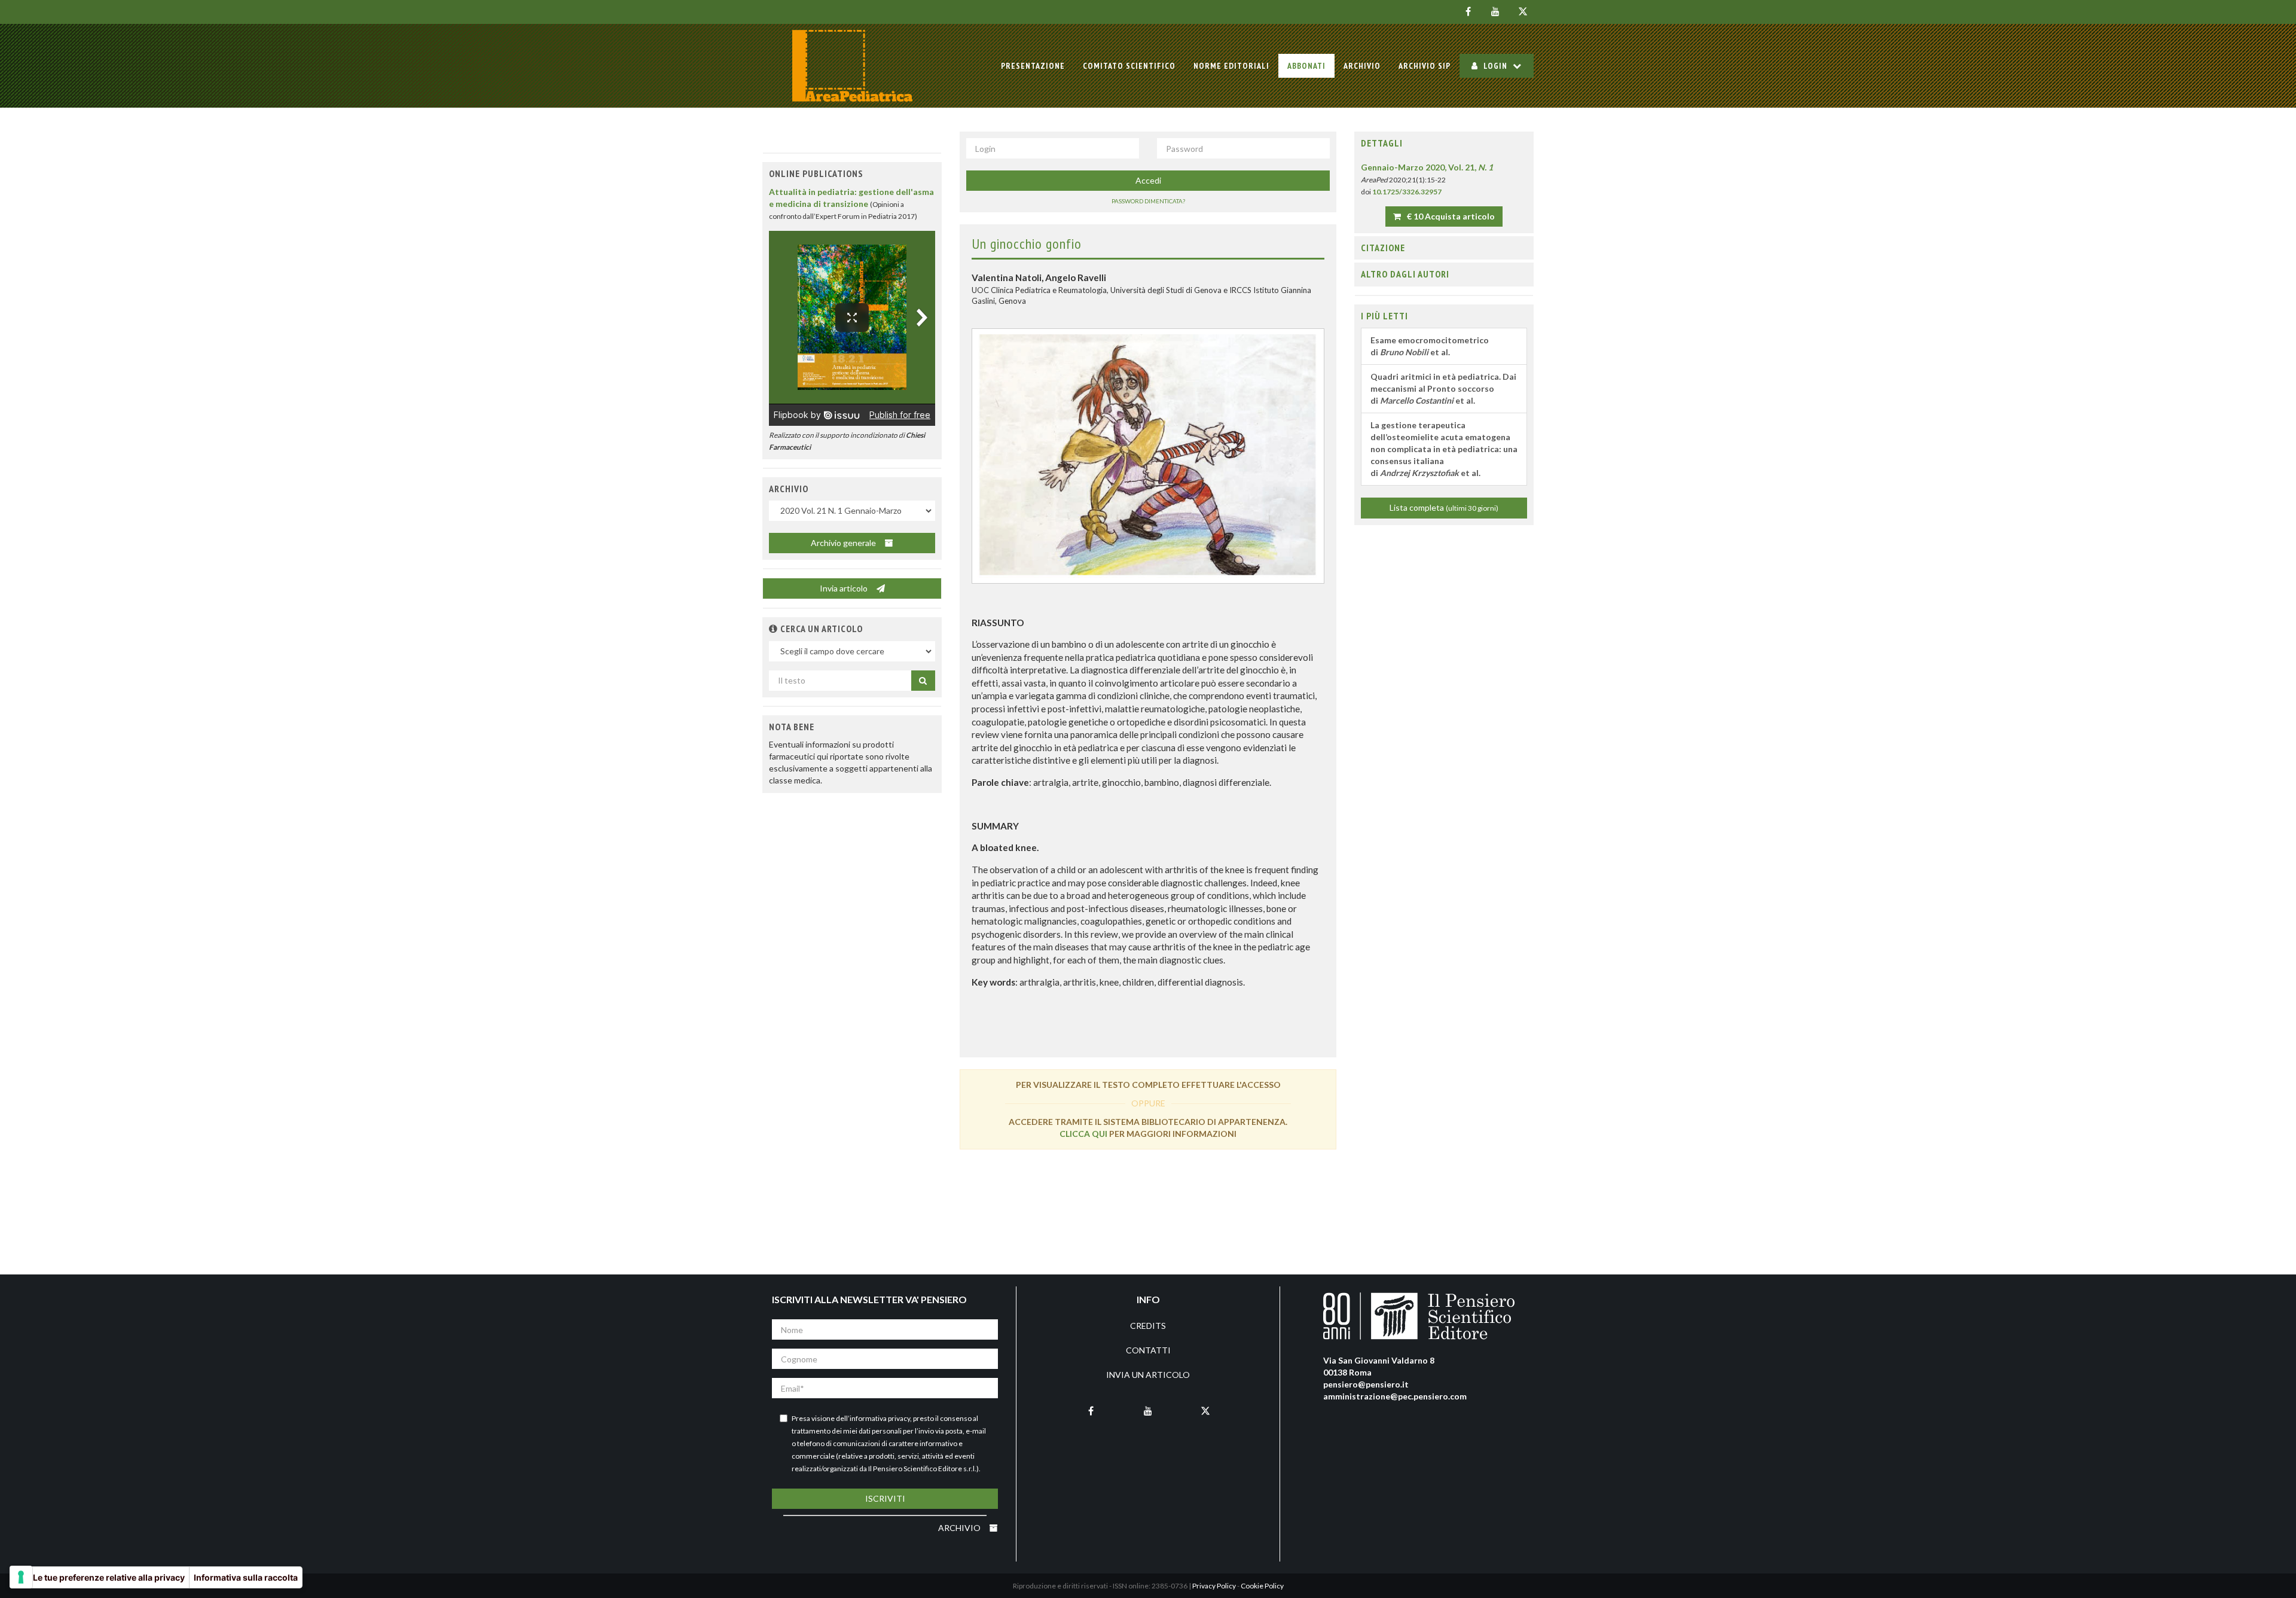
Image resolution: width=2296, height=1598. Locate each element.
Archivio (1362, 66)
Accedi (1148, 180)
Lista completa (1444, 507)
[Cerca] (923, 681)
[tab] (1444, 144)
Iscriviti (885, 1498)
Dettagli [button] (1382, 143)
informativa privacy (880, 1418)
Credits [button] (1148, 1326)
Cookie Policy (1262, 1586)
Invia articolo (845, 588)
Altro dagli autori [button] (1405, 274)
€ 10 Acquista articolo (1450, 216)
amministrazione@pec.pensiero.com (1395, 1396)
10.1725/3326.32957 (1407, 192)
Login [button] (1495, 66)
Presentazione (1033, 66)
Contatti (1148, 1350)
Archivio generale (844, 543)
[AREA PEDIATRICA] (852, 66)
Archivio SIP (1425, 66)
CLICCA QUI (1083, 1134)
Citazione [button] (1383, 248)
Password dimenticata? (1148, 201)
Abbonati (1306, 66)
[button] (773, 629)
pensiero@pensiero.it (1366, 1384)
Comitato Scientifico (1129, 66)
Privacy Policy (1214, 1586)
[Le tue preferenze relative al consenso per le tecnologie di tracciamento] (21, 1577)
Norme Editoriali (1231, 66)
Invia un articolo (1148, 1375)
